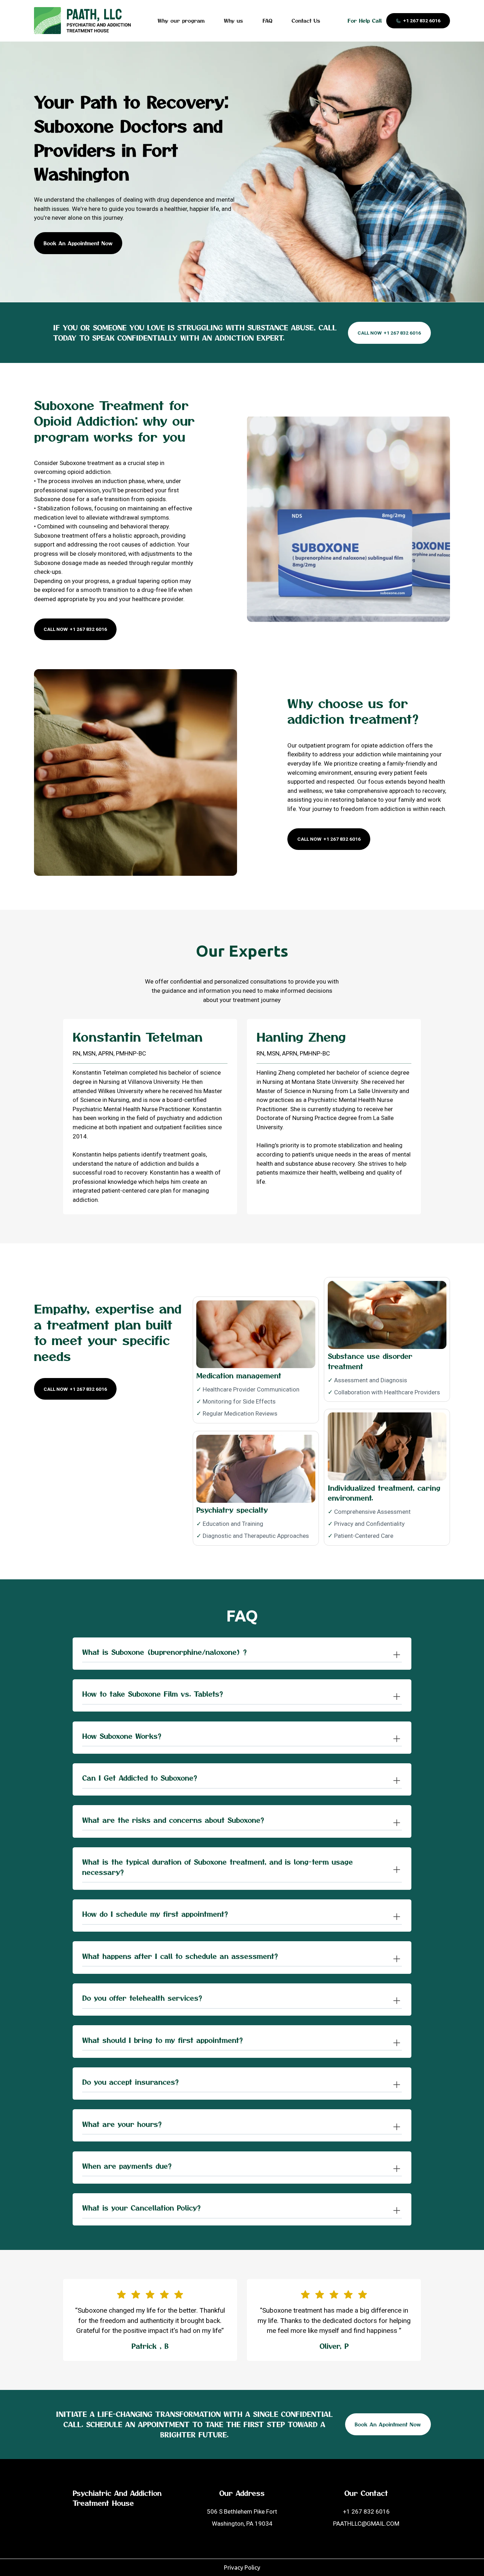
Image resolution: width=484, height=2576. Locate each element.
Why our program (181, 21)
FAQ (268, 21)
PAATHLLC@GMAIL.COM (366, 2524)
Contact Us (306, 21)
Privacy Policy (242, 2567)
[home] (82, 21)
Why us (233, 21)
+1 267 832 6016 (366, 2511)
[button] (242, 1654)
